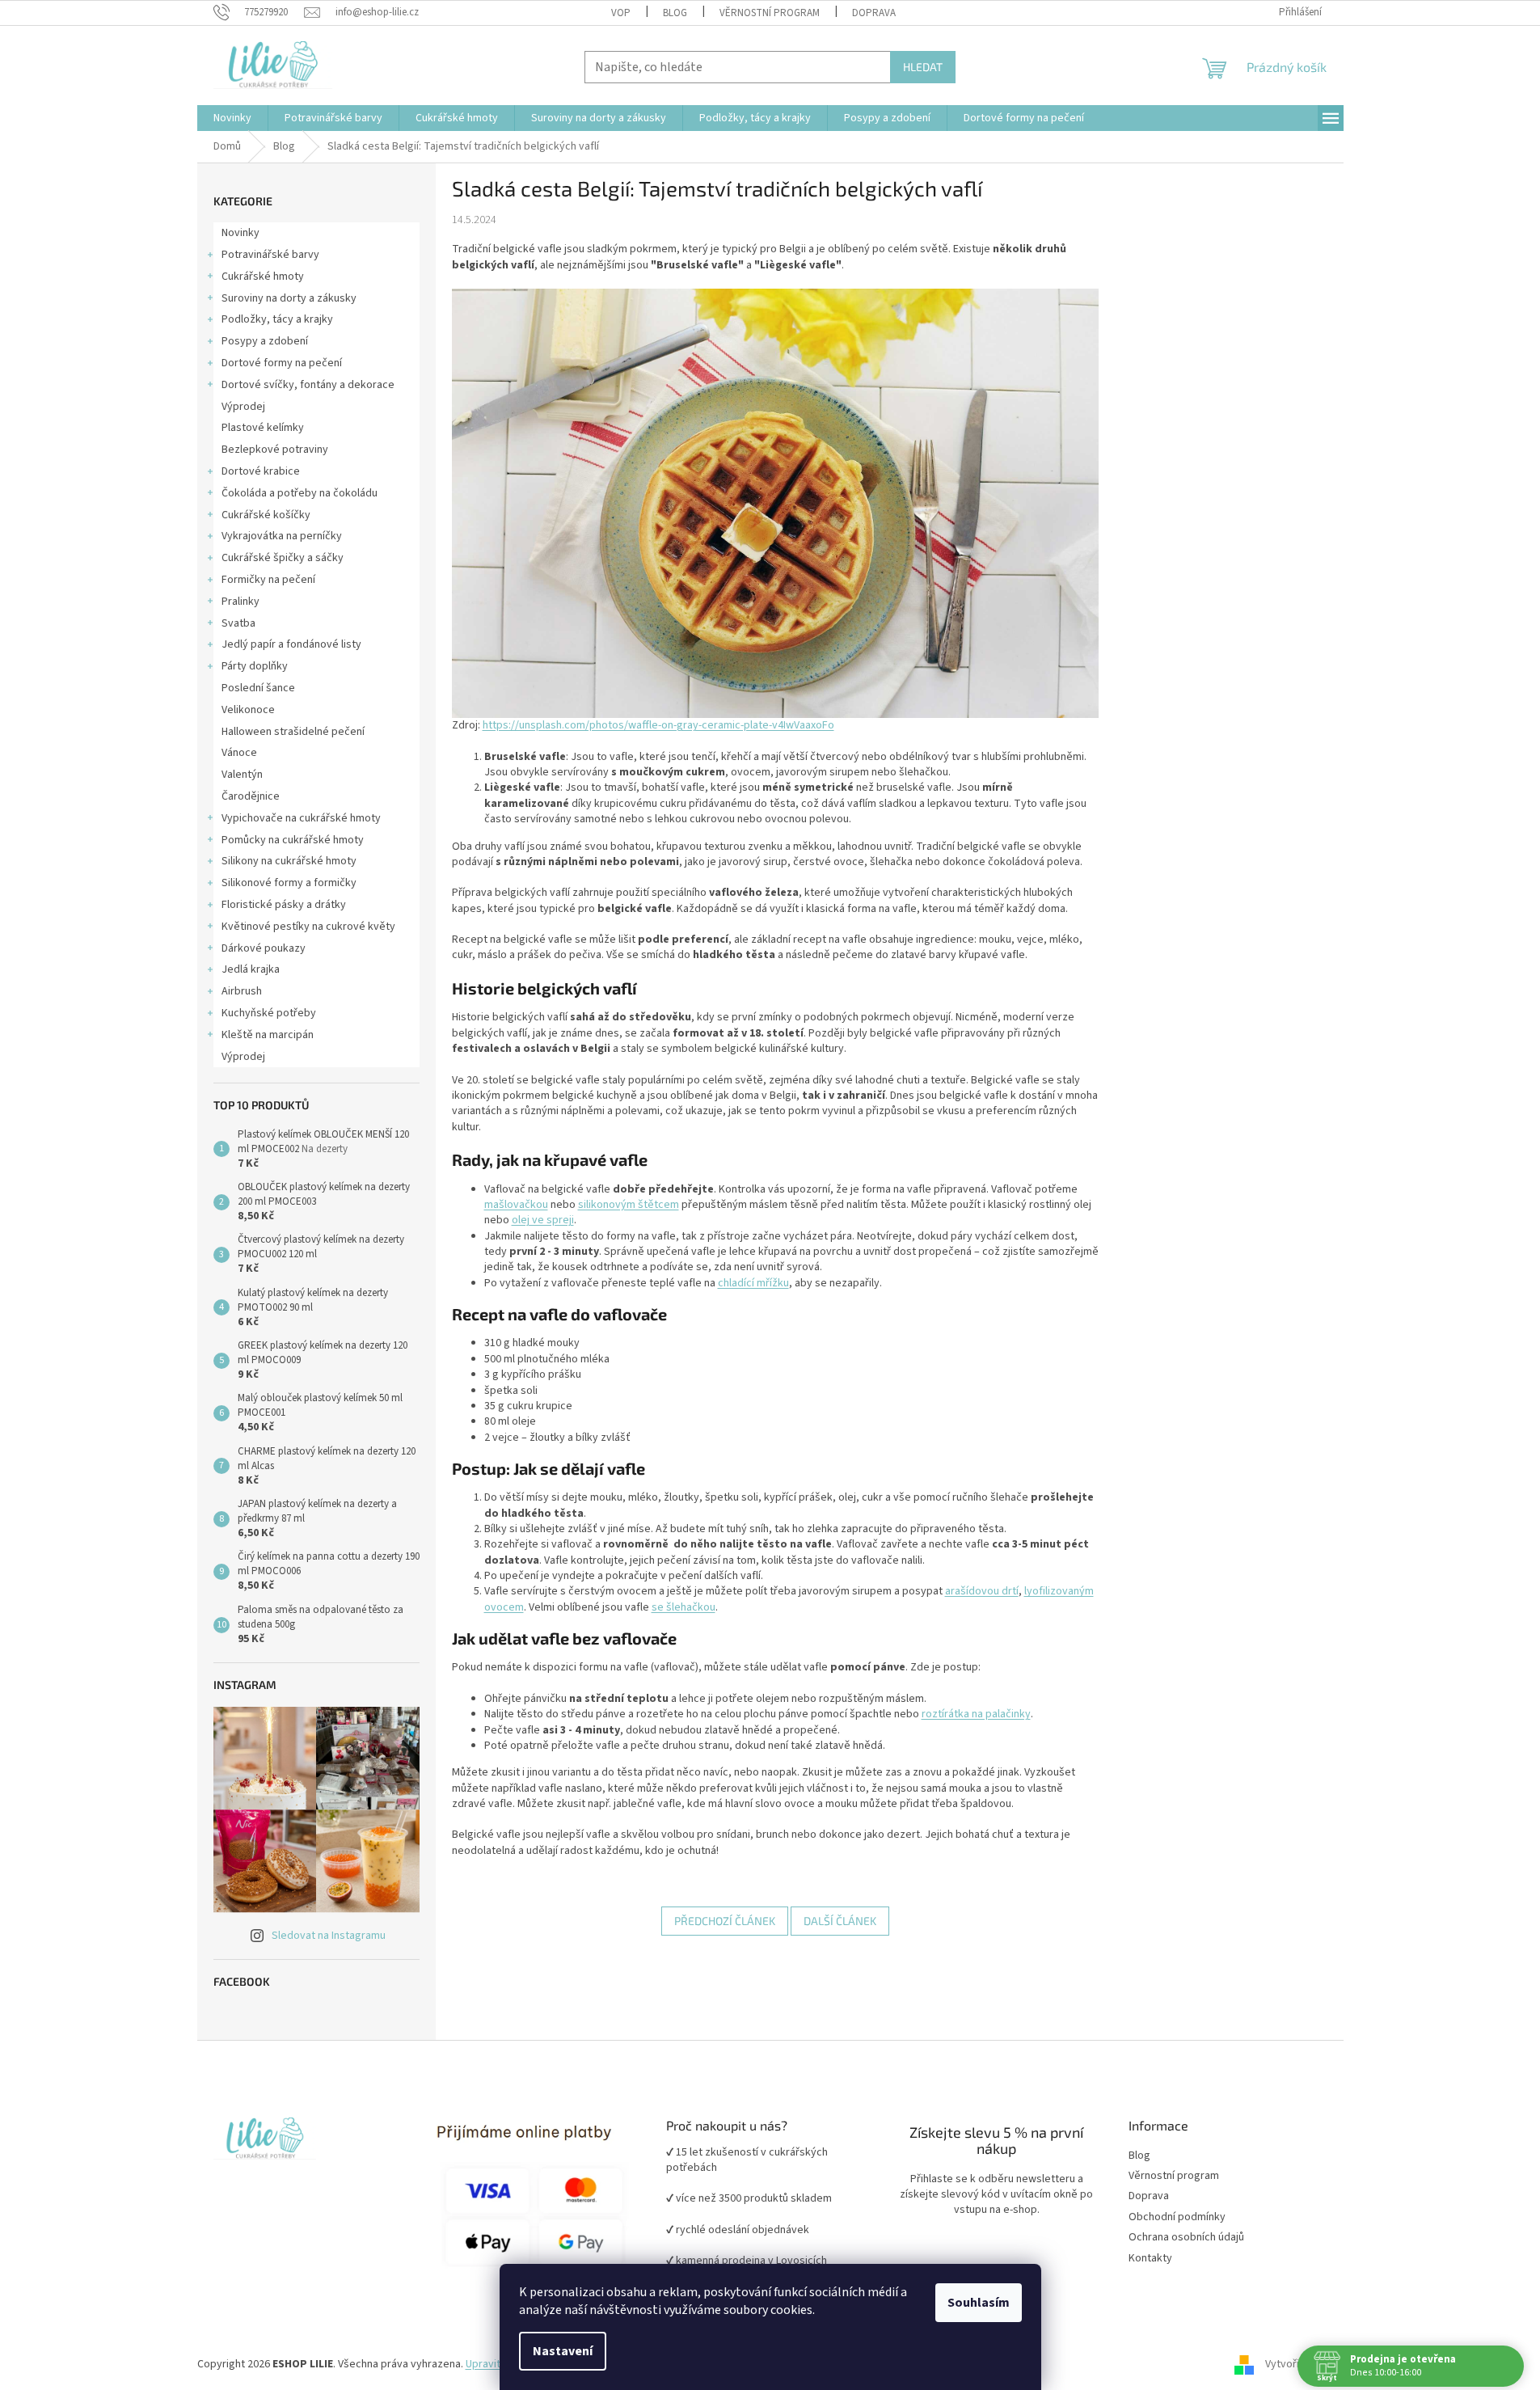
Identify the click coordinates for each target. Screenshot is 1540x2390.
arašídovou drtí (982, 1591)
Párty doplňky (255, 666)
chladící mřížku (753, 1283)
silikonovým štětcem (629, 1205)
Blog (675, 13)
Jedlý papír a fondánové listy (291, 644)
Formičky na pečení (268, 580)
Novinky (240, 233)
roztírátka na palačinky (976, 1714)
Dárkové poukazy (264, 948)
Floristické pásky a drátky (284, 905)
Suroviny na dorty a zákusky (289, 298)
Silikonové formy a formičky (289, 883)
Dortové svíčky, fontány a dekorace (308, 385)
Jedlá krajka (251, 969)
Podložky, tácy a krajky (277, 319)
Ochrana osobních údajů (1186, 2238)
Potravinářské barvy (270, 255)
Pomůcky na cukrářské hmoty (293, 840)
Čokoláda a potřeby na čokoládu (300, 493)
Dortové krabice (261, 471)
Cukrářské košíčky (266, 515)
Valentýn (242, 775)
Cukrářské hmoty (263, 277)
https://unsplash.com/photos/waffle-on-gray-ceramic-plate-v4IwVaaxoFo (658, 725)
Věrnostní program (1174, 2176)
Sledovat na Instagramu (329, 1936)
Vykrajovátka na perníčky (282, 536)
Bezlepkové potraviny (275, 450)
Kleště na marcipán (268, 1035)
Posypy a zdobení (265, 341)
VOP (621, 13)
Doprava (874, 13)
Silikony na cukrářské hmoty (289, 861)
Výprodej (243, 407)
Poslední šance (258, 688)
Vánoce (239, 753)
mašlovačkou (516, 1205)
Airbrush (242, 991)
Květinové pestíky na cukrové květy (308, 927)
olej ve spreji (543, 1220)
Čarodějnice (251, 796)
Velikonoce (248, 710)
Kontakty (1150, 2259)
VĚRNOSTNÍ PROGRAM (770, 13)
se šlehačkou (684, 1607)
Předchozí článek (725, 1921)
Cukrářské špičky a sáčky (283, 558)
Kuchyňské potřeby (269, 1013)
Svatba (238, 623)
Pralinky (240, 602)
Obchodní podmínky (1177, 2217)
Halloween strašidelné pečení (293, 732)
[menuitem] (232, 118)
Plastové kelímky (263, 428)
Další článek (840, 1921)
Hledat (923, 67)
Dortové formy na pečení (282, 363)
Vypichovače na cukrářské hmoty (301, 818)
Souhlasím (979, 2303)
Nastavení (563, 2351)
